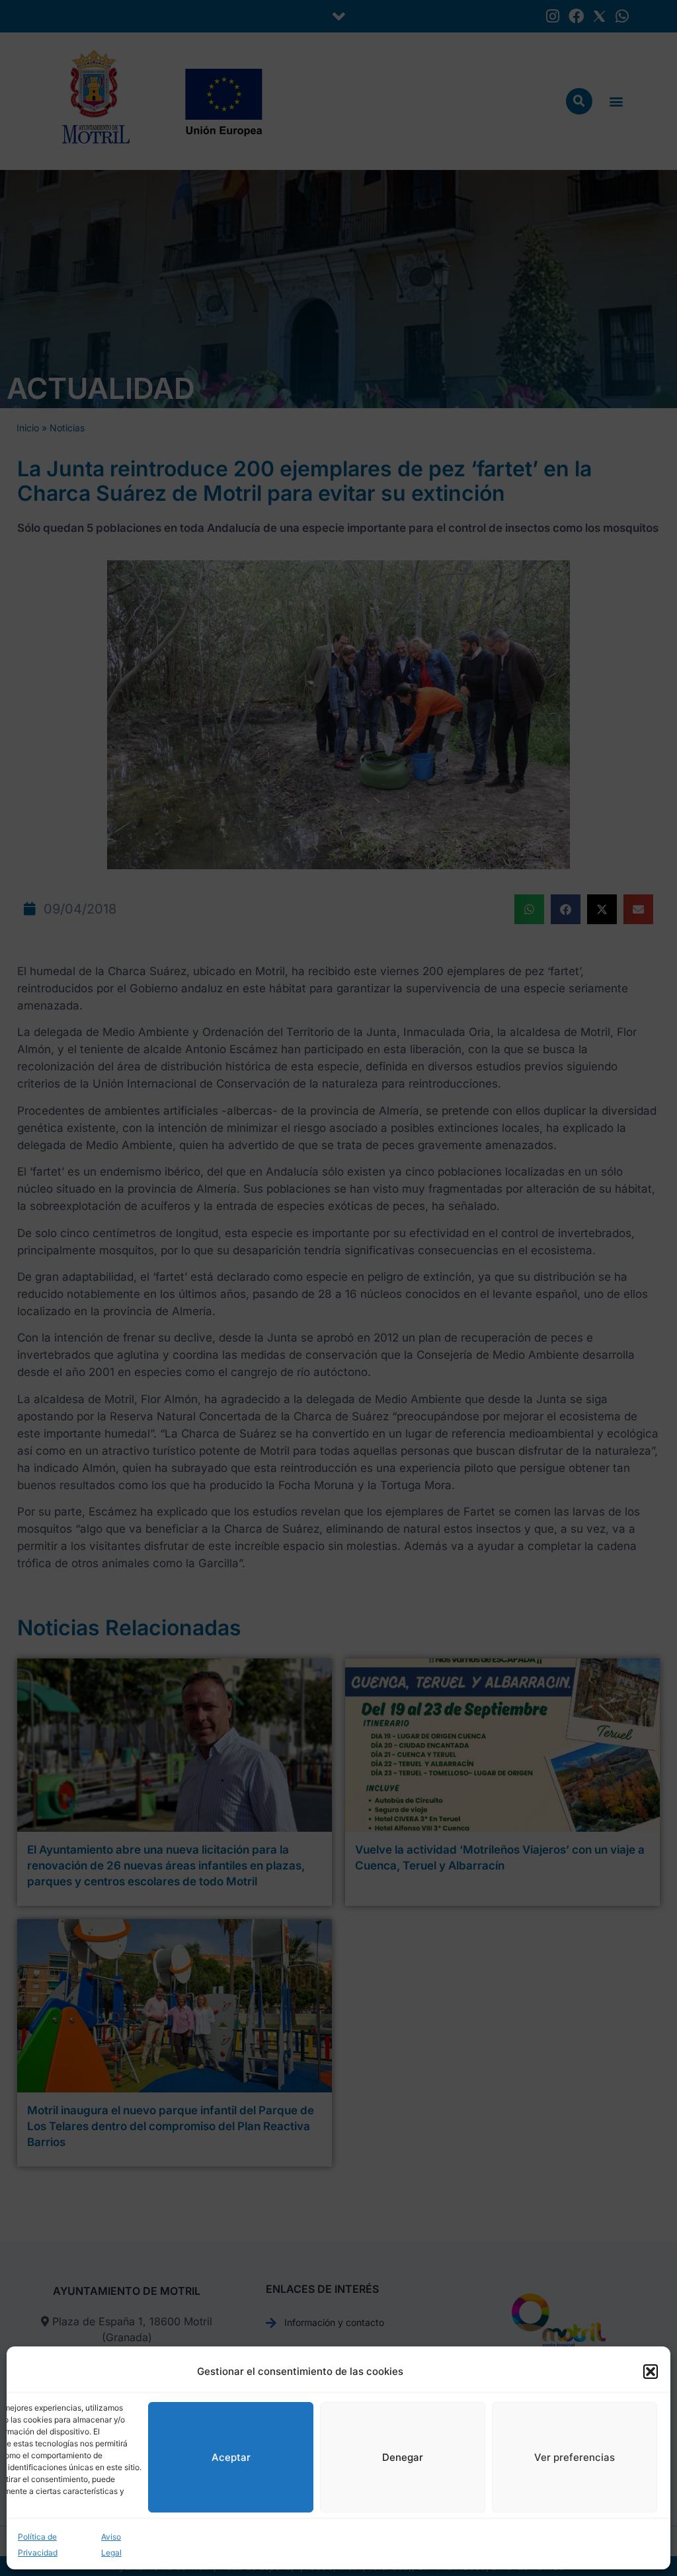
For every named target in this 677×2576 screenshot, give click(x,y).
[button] (651, 2372)
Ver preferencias (575, 2457)
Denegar (403, 2457)
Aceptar (231, 2457)
